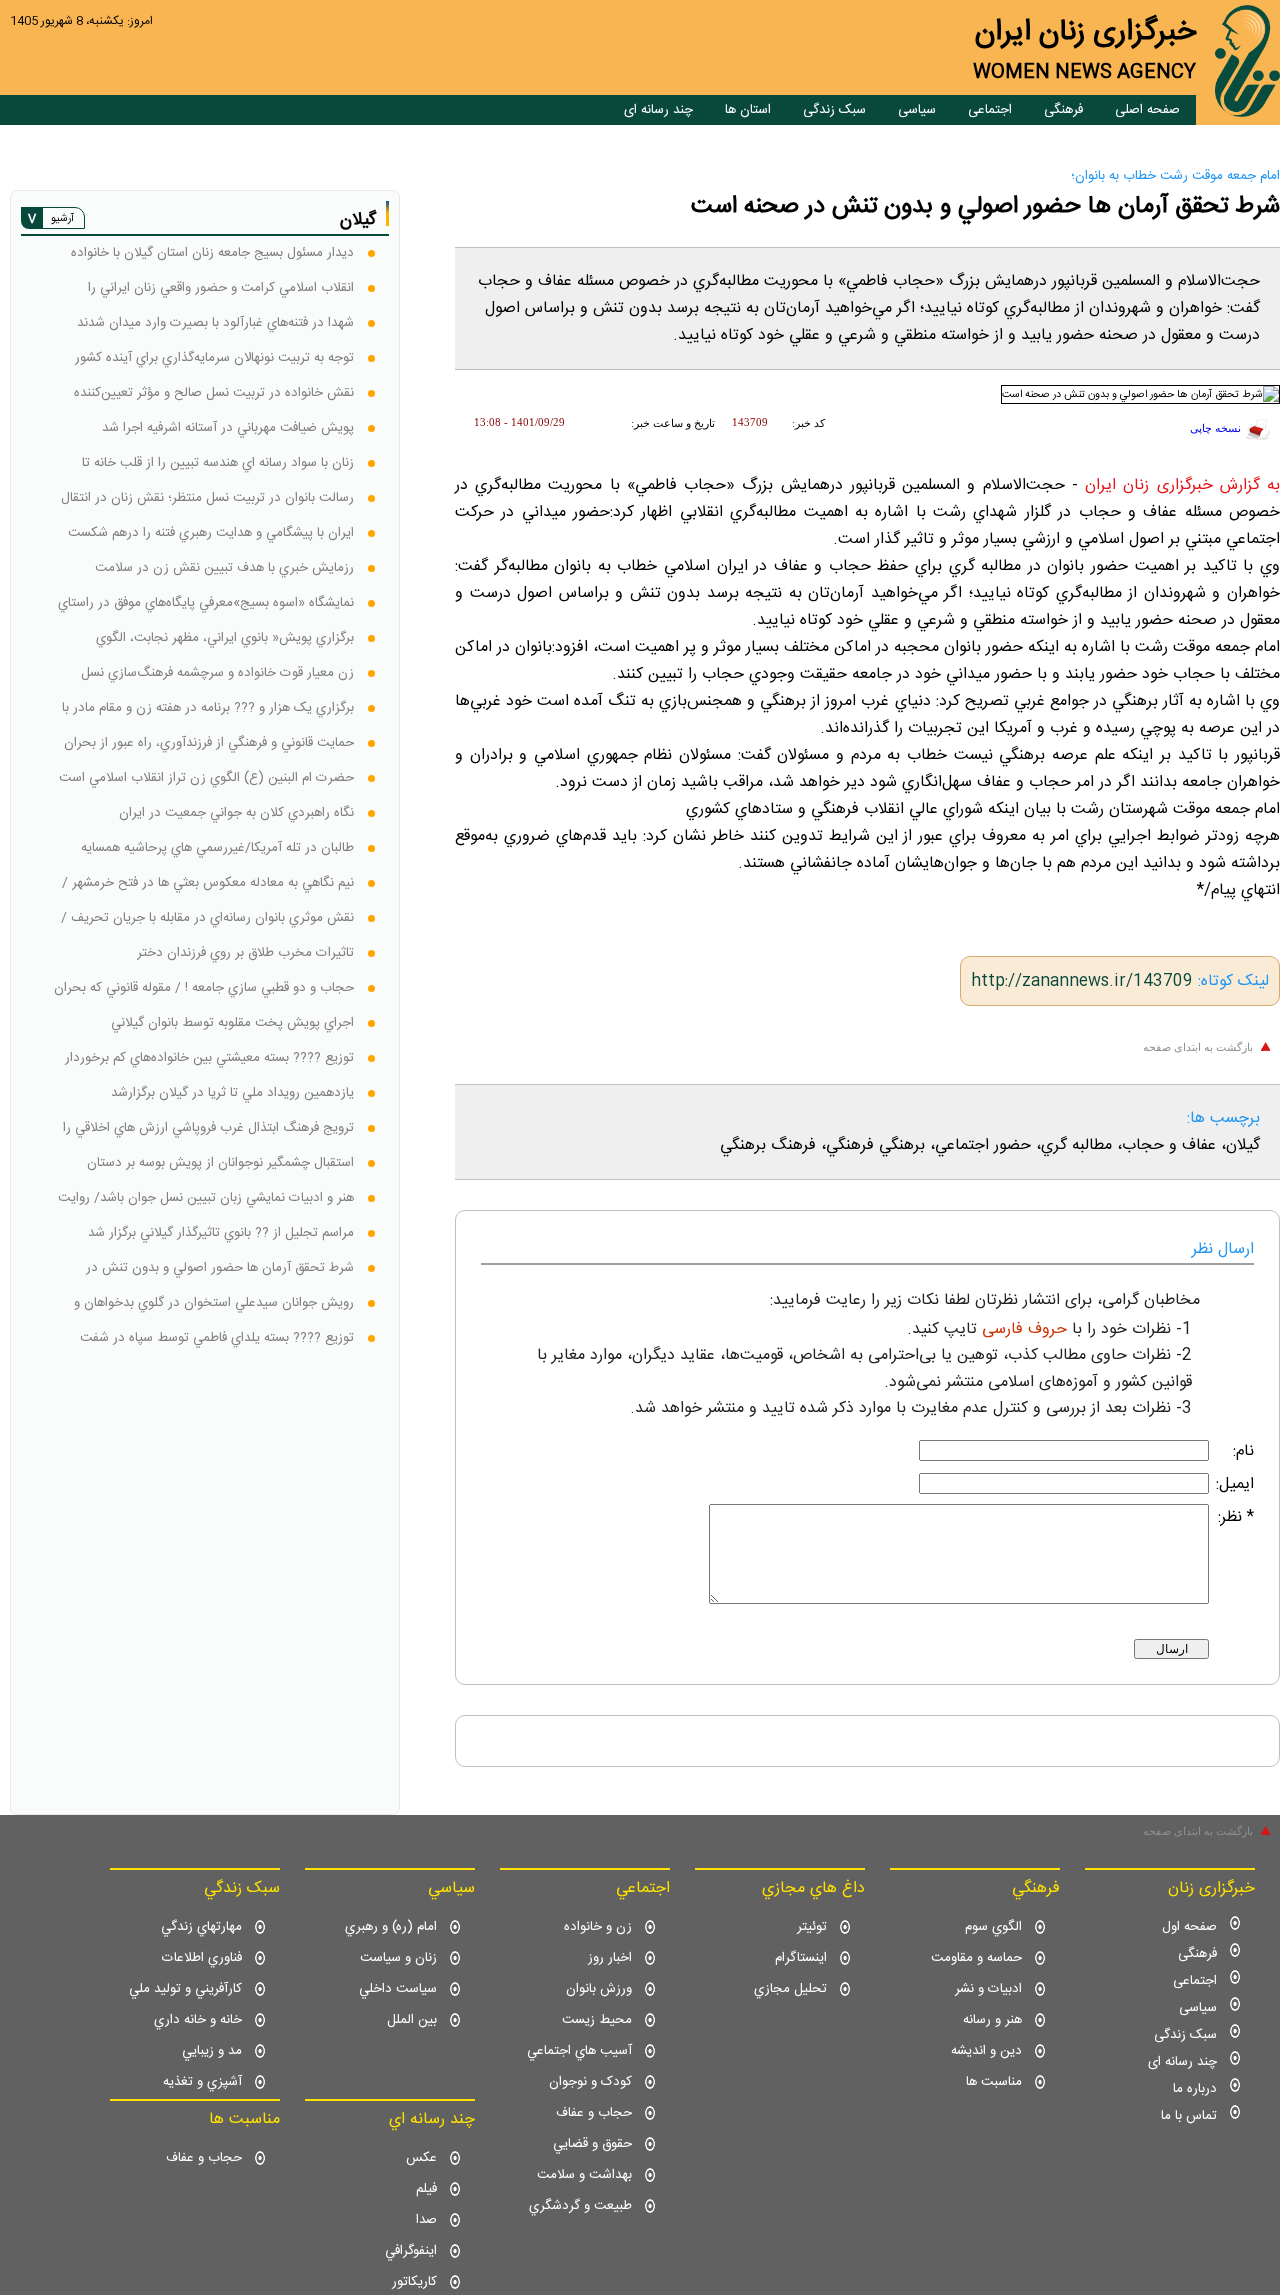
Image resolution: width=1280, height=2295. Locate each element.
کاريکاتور (414, 2282)
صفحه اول (1189, 1927)
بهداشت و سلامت (584, 2175)
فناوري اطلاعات (202, 1958)
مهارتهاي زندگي (201, 1927)
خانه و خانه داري (198, 2020)
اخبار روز (610, 1958)
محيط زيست (597, 2020)
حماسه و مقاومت (976, 1958)
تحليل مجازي (790, 1989)
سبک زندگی (834, 110)
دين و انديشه (986, 2051)
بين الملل (412, 2020)
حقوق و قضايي (592, 2144)
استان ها (748, 110)
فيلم (426, 2189)
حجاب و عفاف (594, 2113)
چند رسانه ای (658, 110)
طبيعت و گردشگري (580, 2206)
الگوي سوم (993, 1927)
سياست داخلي (398, 1989)
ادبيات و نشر (988, 1989)
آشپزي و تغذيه (202, 2082)
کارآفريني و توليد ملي (185, 1989)
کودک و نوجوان (590, 2082)
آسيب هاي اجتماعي (579, 2051)
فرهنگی (1063, 110)
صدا (426, 2220)
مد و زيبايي (212, 2051)
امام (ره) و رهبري (391, 1927)
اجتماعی (990, 110)
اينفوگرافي (411, 2251)
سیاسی (917, 110)
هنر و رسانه (992, 2020)
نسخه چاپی (1215, 428)
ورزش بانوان (599, 1989)
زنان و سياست (398, 1958)
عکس (421, 2158)
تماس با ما (1189, 2116)
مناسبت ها (994, 2082)
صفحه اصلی (1147, 110)
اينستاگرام (801, 1958)
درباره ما (1195, 2089)
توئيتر (812, 1927)
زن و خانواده (598, 1927)
